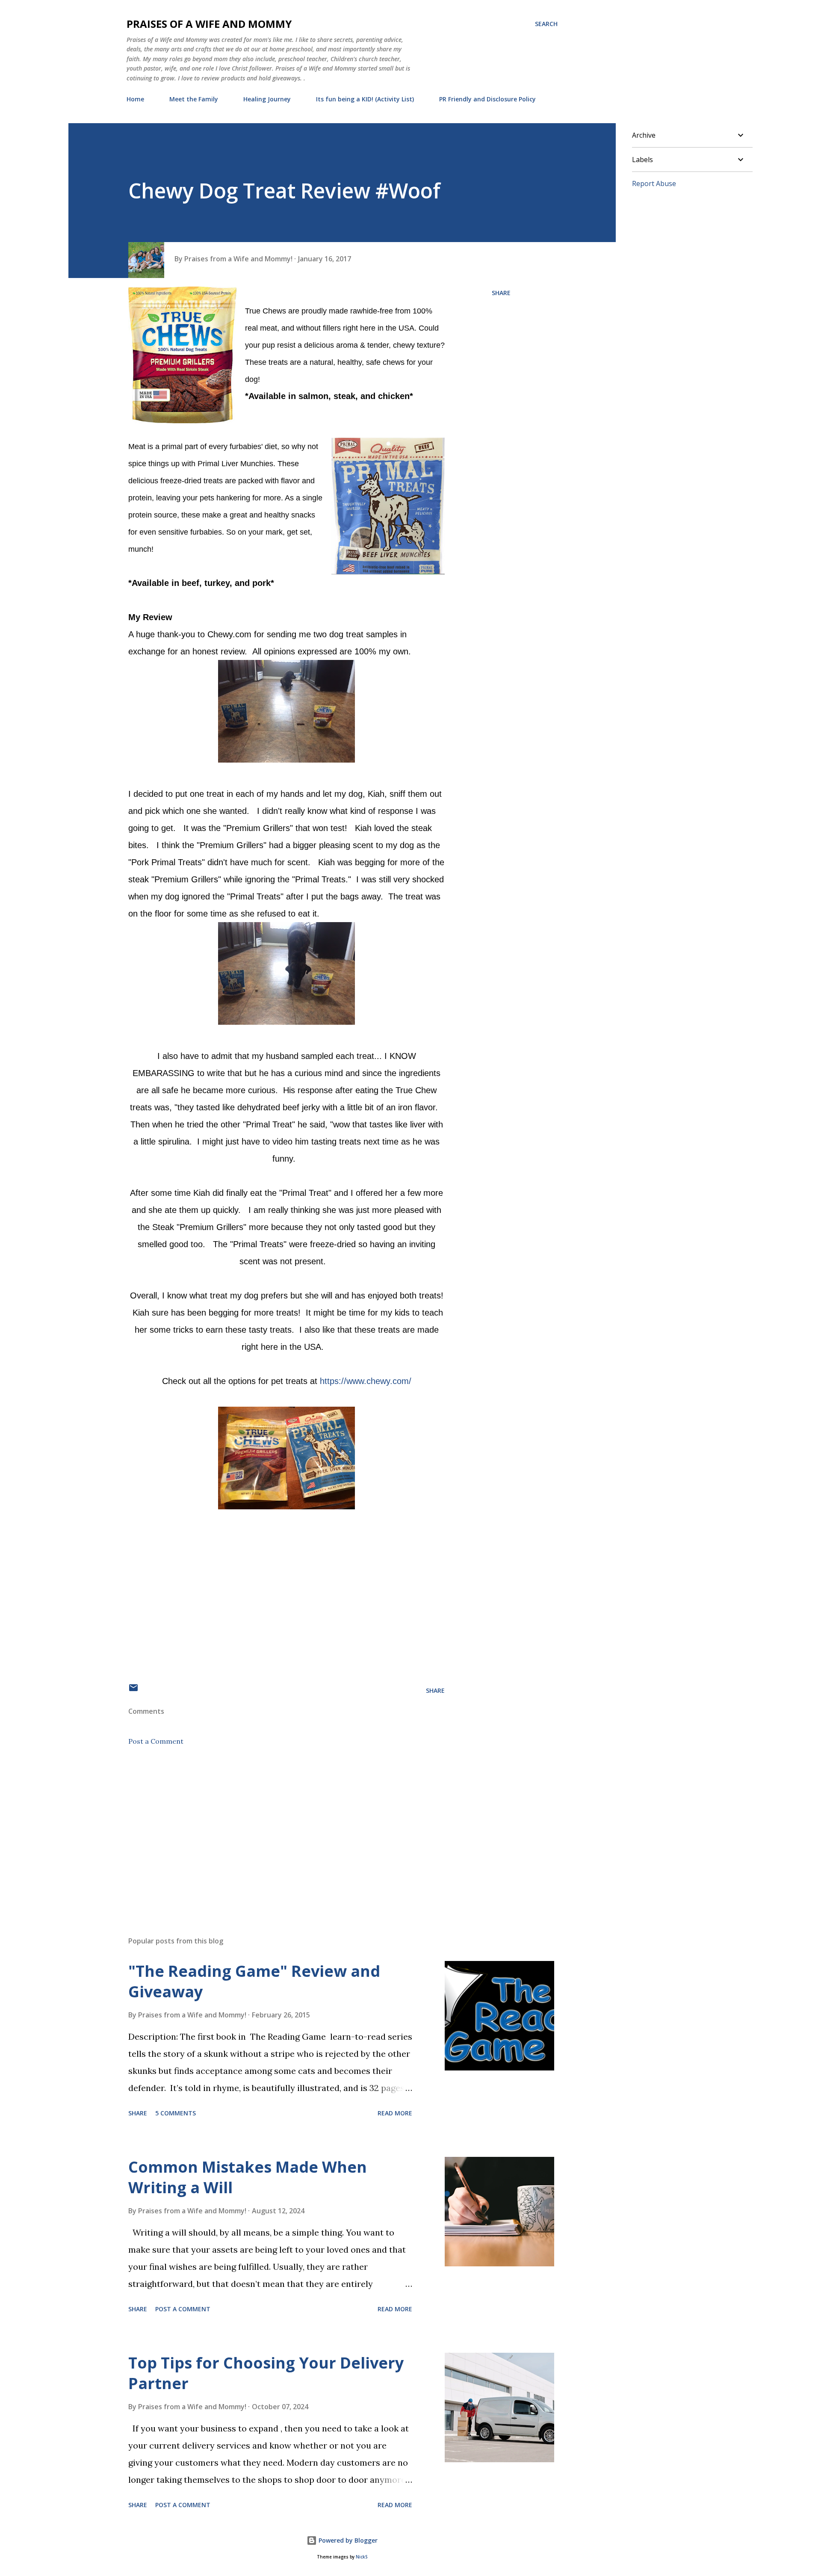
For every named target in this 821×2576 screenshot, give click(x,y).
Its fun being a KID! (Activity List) (365, 99)
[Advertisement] (273, 1830)
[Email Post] (133, 1690)
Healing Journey (267, 99)
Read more (395, 2113)
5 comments (176, 2113)
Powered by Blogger (347, 2540)
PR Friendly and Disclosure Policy (487, 99)
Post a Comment (156, 1741)
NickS (362, 2557)
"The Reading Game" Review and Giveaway (254, 1981)
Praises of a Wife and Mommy (209, 24)
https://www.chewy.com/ (366, 1381)
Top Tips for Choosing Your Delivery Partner (266, 2373)
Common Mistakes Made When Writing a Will (248, 2177)
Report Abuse (654, 183)
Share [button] (501, 293)
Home (135, 99)
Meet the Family (194, 99)
